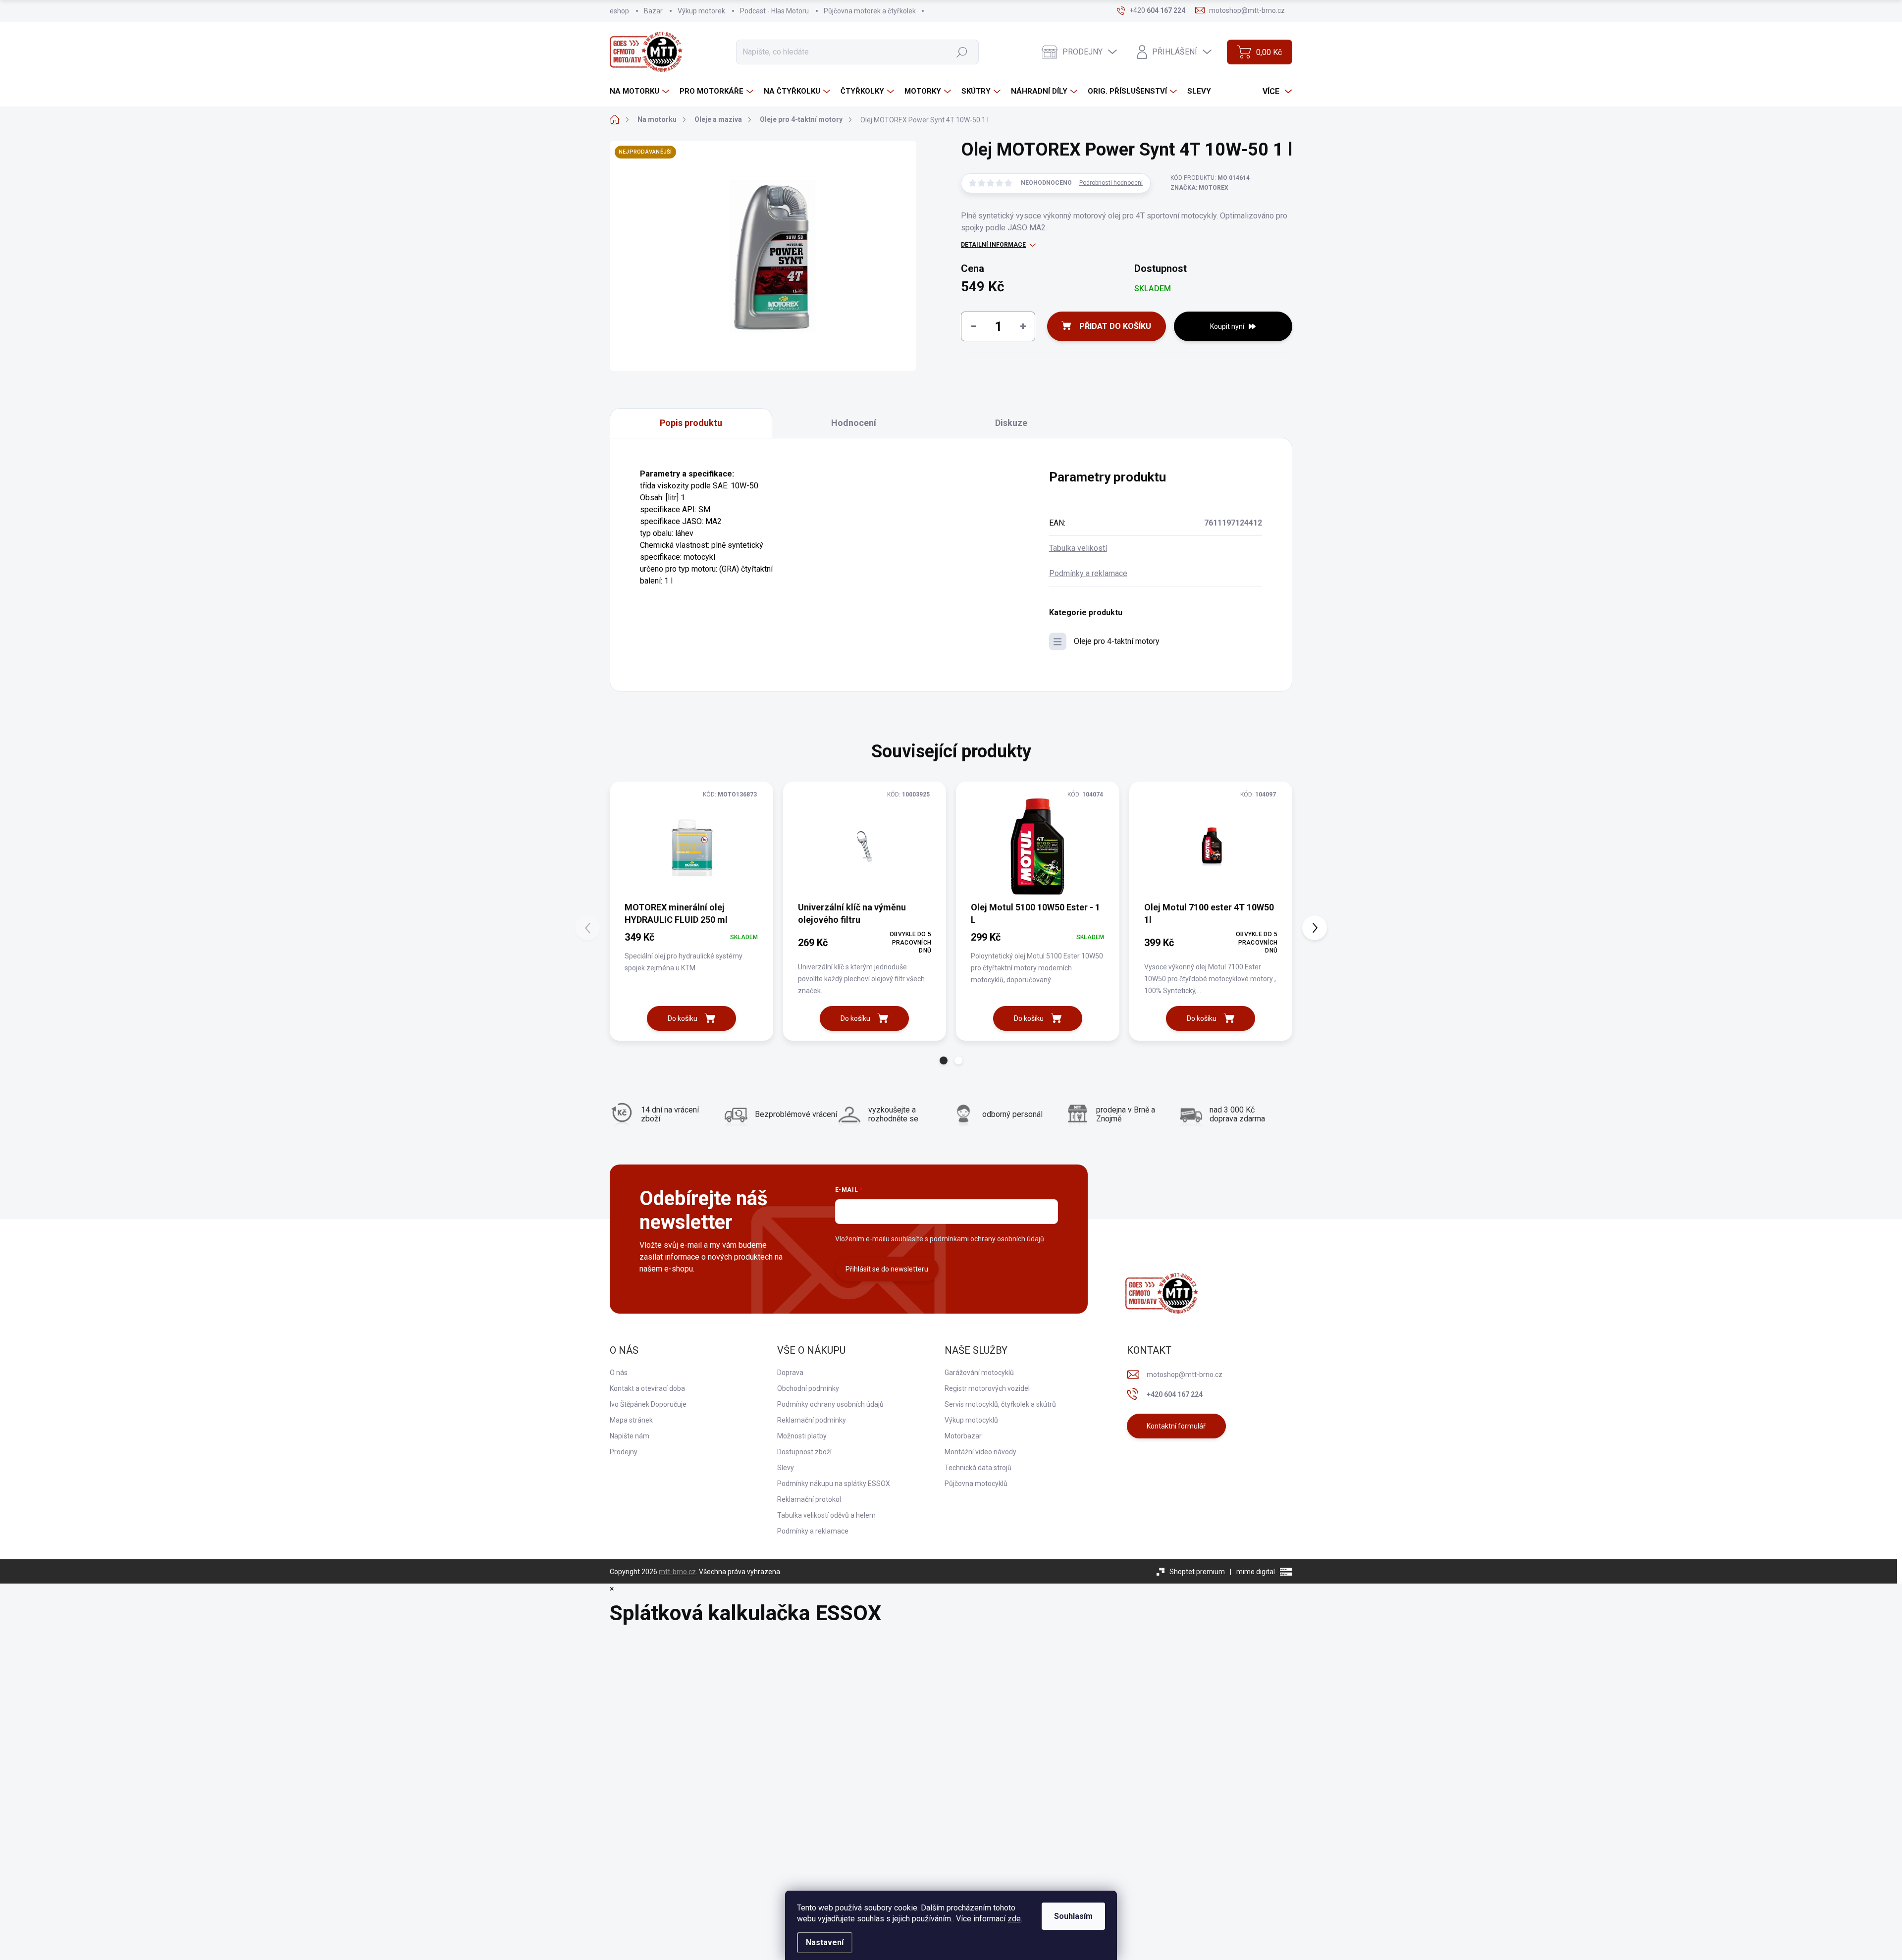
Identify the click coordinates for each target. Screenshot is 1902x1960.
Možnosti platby (802, 1436)
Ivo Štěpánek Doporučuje (648, 1404)
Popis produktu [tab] (691, 423)
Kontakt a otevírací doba (647, 1388)
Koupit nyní (1227, 326)
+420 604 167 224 (1175, 1394)
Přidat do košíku (1115, 326)
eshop (619, 11)
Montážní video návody (980, 1452)
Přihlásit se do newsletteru (887, 1269)
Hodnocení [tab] (854, 423)
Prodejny (624, 1452)
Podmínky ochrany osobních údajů (830, 1404)
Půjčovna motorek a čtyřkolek (870, 11)
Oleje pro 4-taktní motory (1117, 641)
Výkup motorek (701, 11)
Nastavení (825, 1942)
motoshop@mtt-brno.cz (1185, 1375)
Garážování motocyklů (979, 1373)
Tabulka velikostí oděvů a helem (826, 1515)
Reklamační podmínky (812, 1420)
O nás (619, 1373)
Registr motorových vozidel (987, 1388)
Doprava (790, 1373)
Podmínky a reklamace (1088, 573)
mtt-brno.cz (677, 1572)
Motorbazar (963, 1436)
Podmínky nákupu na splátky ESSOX (834, 1483)
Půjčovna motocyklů (976, 1483)
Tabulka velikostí (1078, 548)
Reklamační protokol (809, 1499)
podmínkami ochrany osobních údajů (987, 1239)
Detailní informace (993, 245)
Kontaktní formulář (1176, 1426)
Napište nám (630, 1436)
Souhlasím (1073, 1916)
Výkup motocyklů (971, 1420)
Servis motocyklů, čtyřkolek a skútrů (1000, 1404)
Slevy (786, 1468)
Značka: (1199, 188)
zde (1014, 1919)
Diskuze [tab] (1011, 423)
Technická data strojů (978, 1468)
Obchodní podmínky (808, 1388)
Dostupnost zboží (804, 1452)
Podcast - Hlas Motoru (774, 11)
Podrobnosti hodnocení (1111, 183)
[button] (944, 1060)
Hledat (962, 52)
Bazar (653, 11)
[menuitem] (641, 91)
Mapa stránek (631, 1420)
